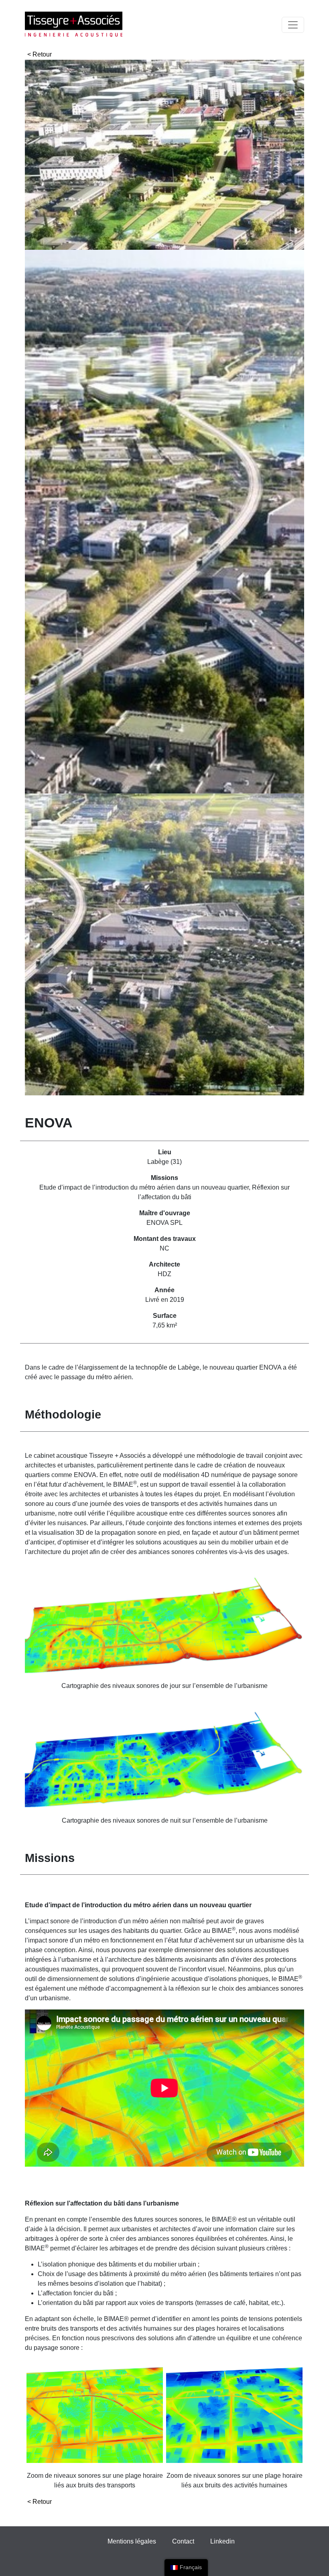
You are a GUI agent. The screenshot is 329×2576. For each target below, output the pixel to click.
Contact (183, 2541)
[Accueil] (74, 25)
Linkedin (222, 2541)
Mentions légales (132, 2541)
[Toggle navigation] (293, 25)
